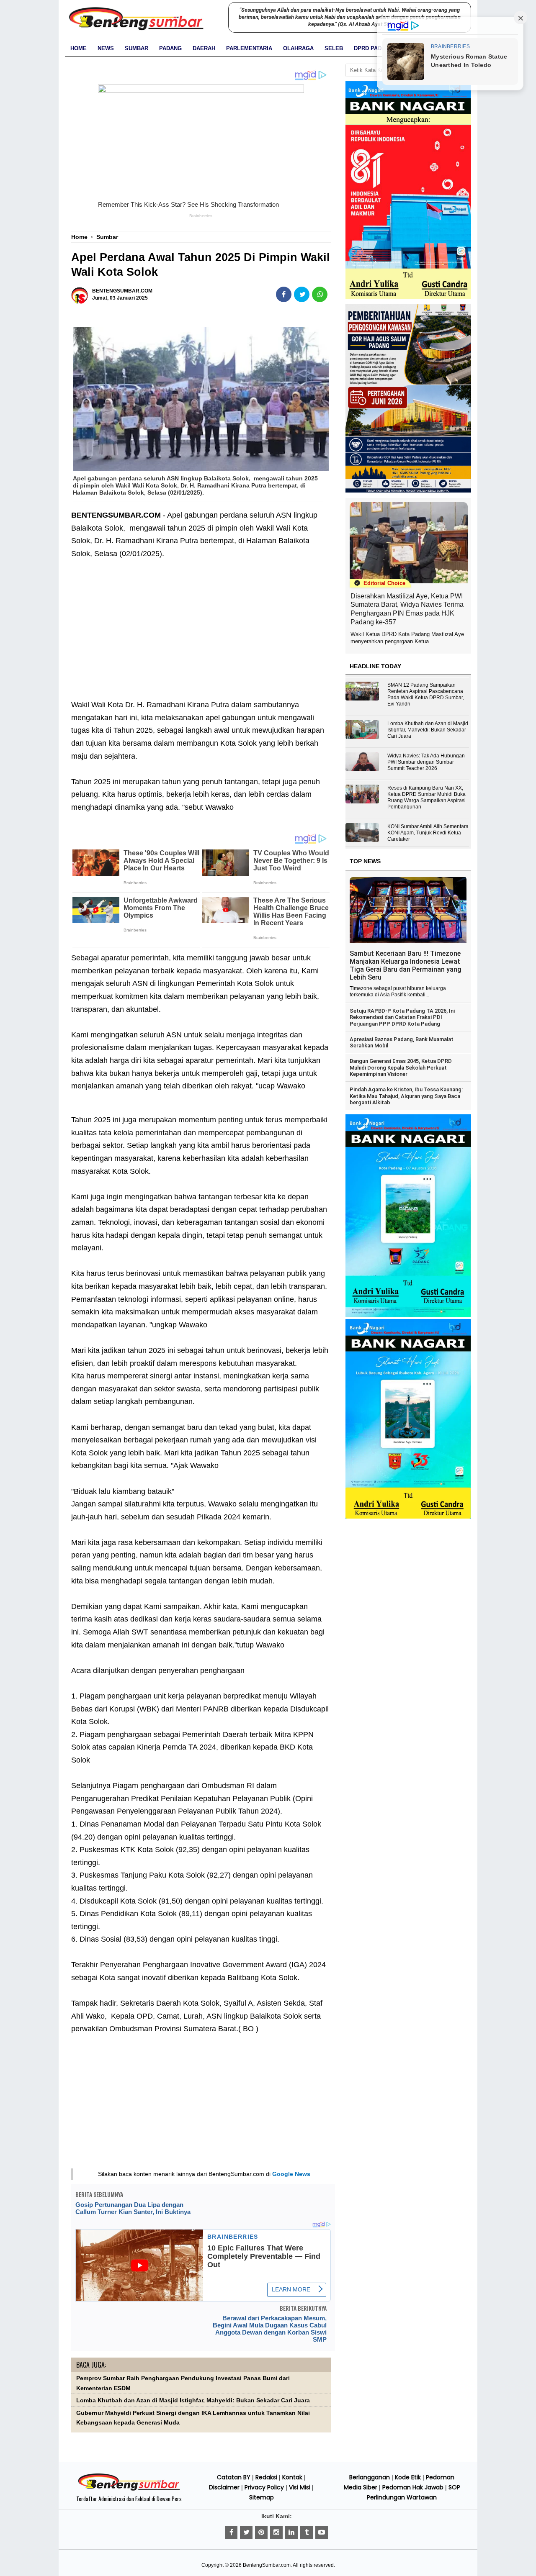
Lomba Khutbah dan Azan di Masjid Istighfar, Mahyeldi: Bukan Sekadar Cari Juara (193, 2400)
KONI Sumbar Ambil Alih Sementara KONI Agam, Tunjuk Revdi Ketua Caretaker (428, 833)
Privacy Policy (264, 2487)
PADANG (170, 48)
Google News (291, 2174)
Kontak (292, 2477)
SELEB (334, 48)
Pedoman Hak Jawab (413, 2487)
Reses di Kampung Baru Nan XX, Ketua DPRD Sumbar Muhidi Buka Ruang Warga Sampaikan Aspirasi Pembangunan (426, 797)
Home (79, 48)
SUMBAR (137, 48)
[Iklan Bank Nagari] (408, 1316)
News (106, 48)
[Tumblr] (307, 2532)
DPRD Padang (374, 48)
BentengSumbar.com (267, 2565)
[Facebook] (231, 2532)
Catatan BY (234, 2477)
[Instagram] (276, 2532)
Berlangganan (370, 2477)
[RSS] (322, 2532)
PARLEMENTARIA (249, 48)
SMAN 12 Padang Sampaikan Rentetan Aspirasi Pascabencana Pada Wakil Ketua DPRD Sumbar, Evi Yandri (426, 694)
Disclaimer (224, 2487)
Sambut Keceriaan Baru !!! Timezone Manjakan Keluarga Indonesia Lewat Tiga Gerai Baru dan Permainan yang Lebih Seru (406, 965)
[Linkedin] (291, 2532)
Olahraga (298, 48)
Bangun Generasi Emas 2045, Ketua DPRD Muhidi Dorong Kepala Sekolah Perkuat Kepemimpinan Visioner (401, 1067)
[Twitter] (246, 2532)
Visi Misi (300, 2487)
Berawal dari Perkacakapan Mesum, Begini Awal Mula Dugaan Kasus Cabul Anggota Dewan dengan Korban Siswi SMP (270, 2329)
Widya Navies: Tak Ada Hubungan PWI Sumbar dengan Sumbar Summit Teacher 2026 (426, 762)
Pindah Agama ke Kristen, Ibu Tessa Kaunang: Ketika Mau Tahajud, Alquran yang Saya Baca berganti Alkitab (406, 1096)
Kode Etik (408, 2477)
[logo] (129, 2489)
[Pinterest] (261, 2532)
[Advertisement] (201, 636)
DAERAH (204, 48)
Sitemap (262, 2497)
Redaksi (266, 2477)
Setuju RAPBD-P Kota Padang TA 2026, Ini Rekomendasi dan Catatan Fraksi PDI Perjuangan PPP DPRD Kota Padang (402, 1017)
